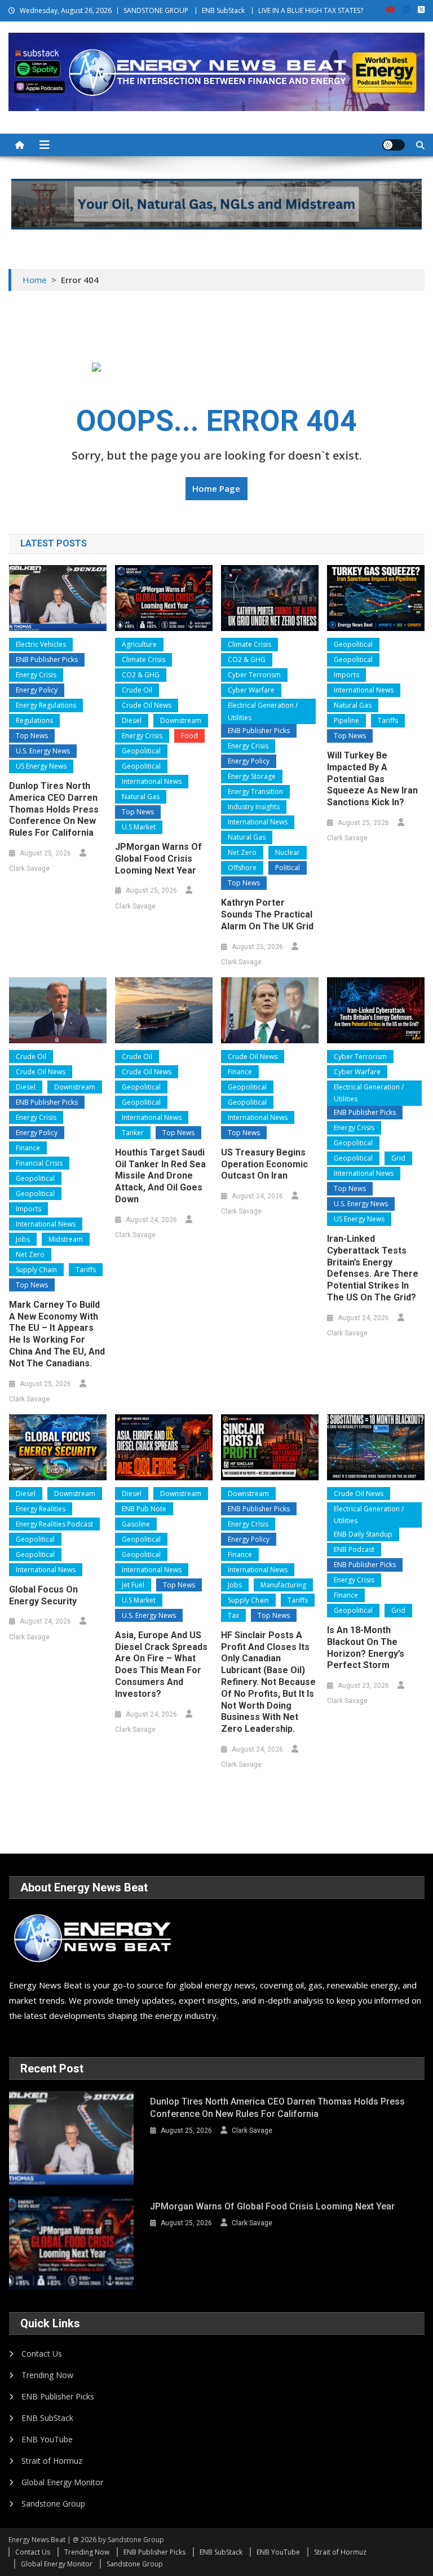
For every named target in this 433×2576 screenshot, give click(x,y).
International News (152, 781)
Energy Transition (255, 791)
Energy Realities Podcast (54, 1524)
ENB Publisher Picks (47, 660)
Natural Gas (141, 797)
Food (189, 736)
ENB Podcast (354, 1549)
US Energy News (41, 766)
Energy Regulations (46, 705)
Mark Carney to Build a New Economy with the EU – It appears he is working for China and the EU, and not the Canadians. (57, 1334)
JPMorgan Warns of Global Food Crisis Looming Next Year (158, 859)
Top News (32, 736)
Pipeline (346, 720)
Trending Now (47, 2375)
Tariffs (388, 720)
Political (288, 868)
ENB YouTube (47, 2439)
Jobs (23, 1239)
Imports (346, 675)
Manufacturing (283, 1585)
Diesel (132, 720)
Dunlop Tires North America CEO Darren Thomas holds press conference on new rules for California (54, 809)
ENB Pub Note (144, 1509)
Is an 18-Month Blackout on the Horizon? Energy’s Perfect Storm (366, 1648)
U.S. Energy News (43, 751)
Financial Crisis (39, 1163)
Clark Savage (29, 868)
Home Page (216, 488)
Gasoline (136, 1524)
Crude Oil (137, 690)
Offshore (242, 868)
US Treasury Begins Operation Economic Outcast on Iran (264, 1164)
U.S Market (139, 827)
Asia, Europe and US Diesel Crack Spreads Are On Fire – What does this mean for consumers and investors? (161, 1664)
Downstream (181, 720)
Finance (28, 1148)
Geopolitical (141, 751)
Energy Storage (252, 776)
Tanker (133, 1133)
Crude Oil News (147, 705)
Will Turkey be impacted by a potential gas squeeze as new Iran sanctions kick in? (372, 779)
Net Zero (242, 852)
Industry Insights (254, 807)
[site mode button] (394, 145)
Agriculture (139, 644)
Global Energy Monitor (62, 2482)
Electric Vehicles (41, 644)
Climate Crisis (143, 660)
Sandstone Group (53, 2504)
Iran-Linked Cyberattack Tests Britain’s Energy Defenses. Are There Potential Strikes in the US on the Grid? (373, 1268)
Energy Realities (41, 1509)
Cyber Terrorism (254, 675)
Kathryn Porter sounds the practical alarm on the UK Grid (267, 914)
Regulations (34, 720)
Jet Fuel (133, 1585)
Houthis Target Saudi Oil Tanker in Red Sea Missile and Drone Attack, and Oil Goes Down (160, 1176)
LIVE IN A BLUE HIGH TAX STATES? (311, 10)
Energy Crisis (36, 675)
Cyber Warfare (251, 690)
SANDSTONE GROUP (156, 10)
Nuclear (288, 852)
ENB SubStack (223, 10)
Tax (233, 1615)
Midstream (66, 1239)
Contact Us (42, 2354)
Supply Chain (36, 1270)
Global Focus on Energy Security (43, 1595)
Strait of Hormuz (52, 2461)
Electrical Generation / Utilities (263, 711)
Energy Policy (37, 690)
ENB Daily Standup (363, 1534)
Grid (398, 1158)
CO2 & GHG (141, 675)
